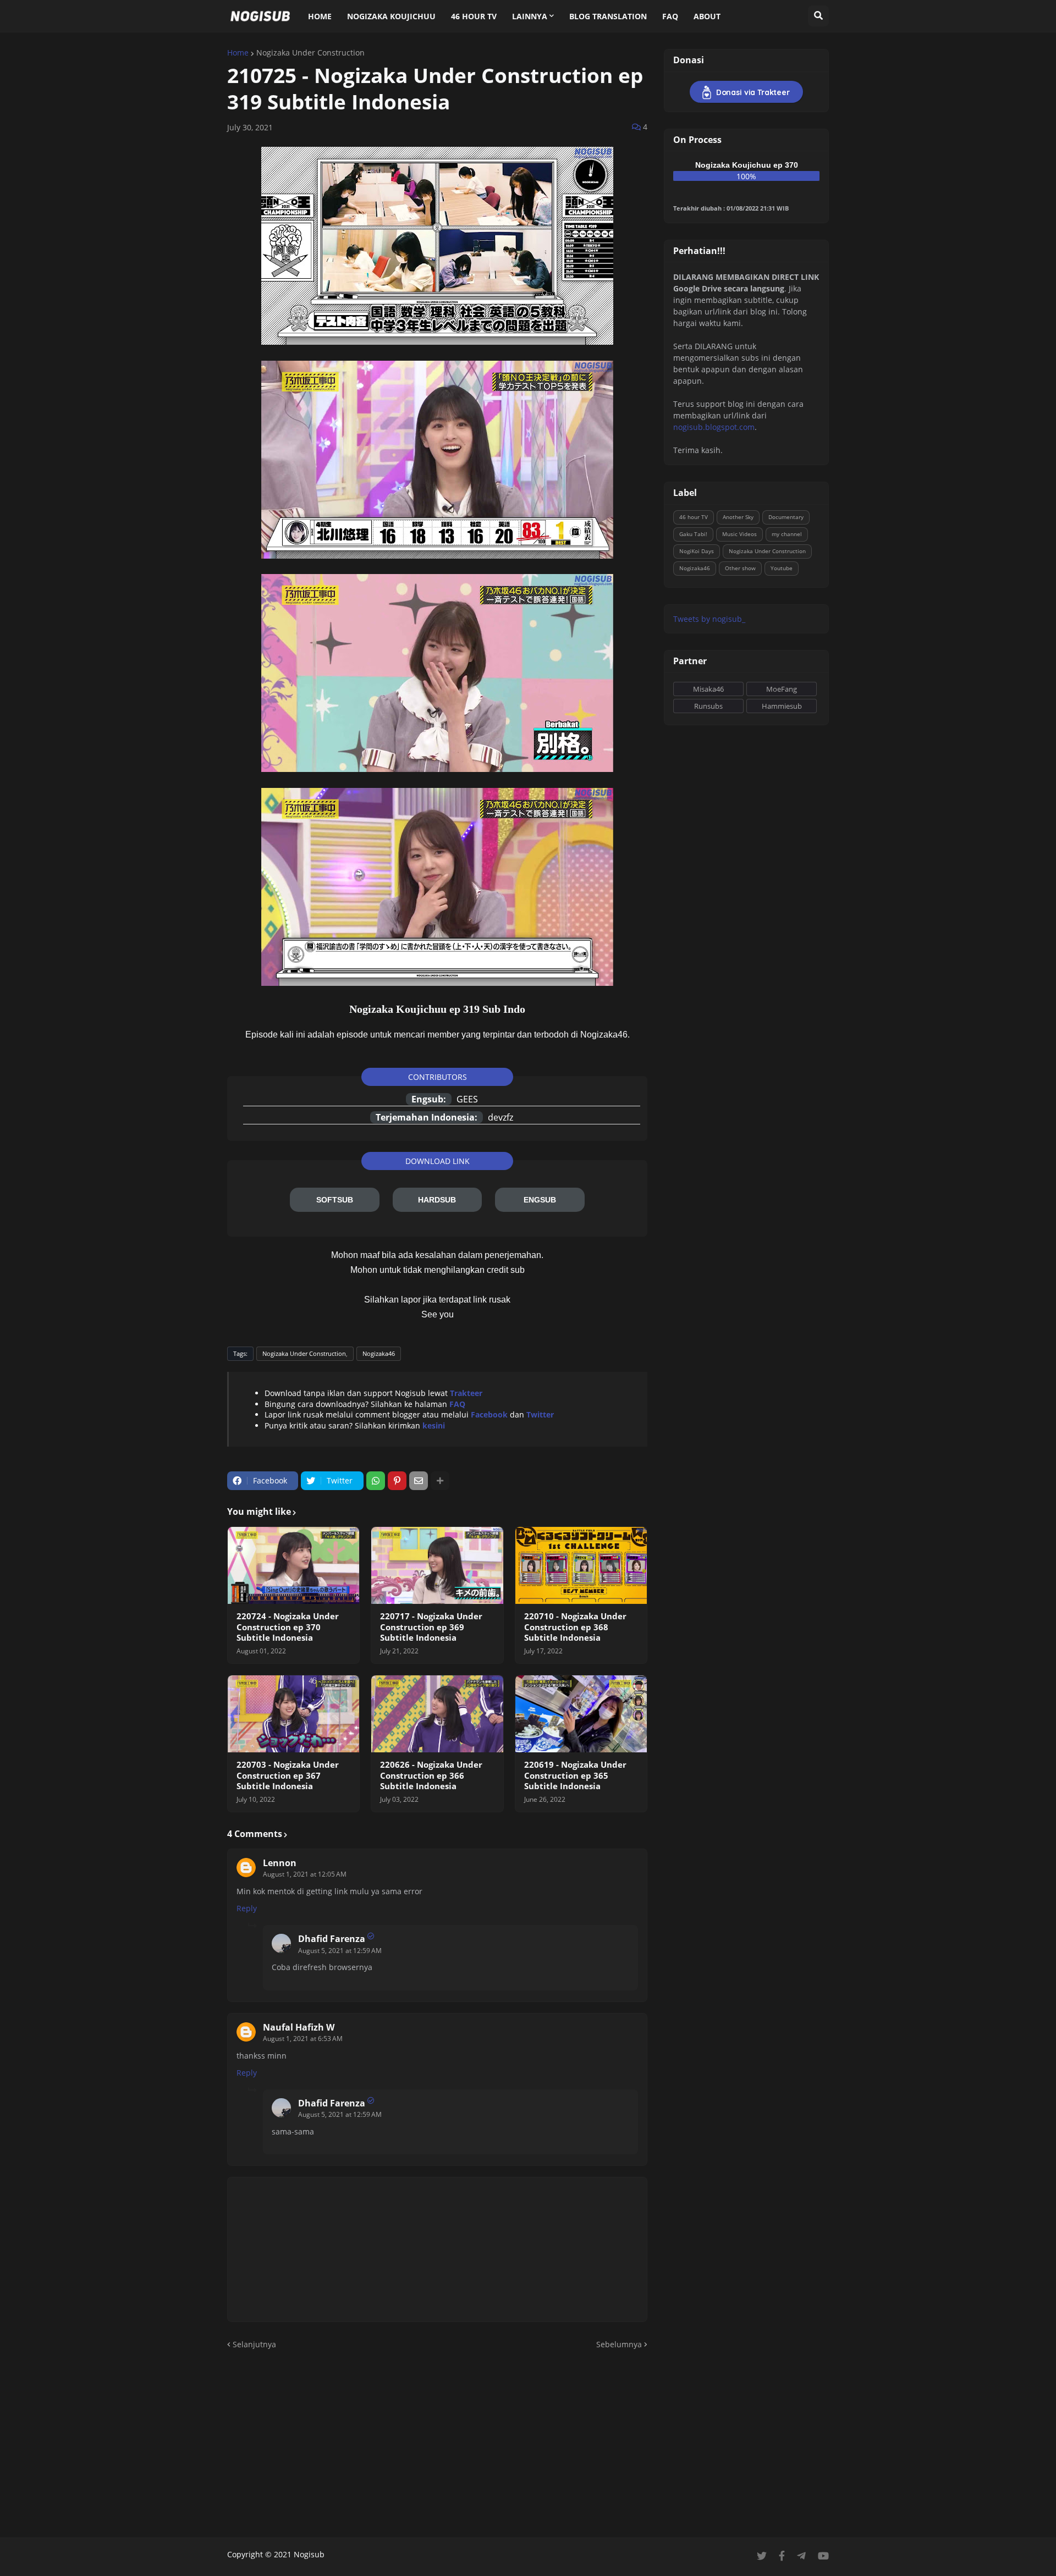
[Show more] (440, 1481)
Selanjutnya (254, 2344)
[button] (818, 16)
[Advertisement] (528, 2444)
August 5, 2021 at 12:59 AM (340, 1951)
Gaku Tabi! (693, 534)
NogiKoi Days (697, 551)
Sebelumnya (619, 2344)
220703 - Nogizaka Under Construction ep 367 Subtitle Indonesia (288, 1775)
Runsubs (708, 706)
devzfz (501, 1117)
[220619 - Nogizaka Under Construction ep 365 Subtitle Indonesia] (581, 1714)
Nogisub (309, 2554)
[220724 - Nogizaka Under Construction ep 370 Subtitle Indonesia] (293, 1565)
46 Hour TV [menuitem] (474, 16)
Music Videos (739, 534)
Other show (740, 568)
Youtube (782, 568)
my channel (787, 534)
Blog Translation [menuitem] (608, 16)
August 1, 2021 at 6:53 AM (303, 2039)
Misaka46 (708, 689)
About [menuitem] (707, 16)
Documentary (786, 517)
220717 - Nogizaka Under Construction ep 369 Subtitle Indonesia (431, 1627)
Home (238, 53)
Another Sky (738, 517)
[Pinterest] (397, 1481)
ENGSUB (540, 1200)
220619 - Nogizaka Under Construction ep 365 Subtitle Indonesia (575, 1775)
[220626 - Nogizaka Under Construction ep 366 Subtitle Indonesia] (437, 1714)
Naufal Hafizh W (299, 2027)
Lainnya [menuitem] (530, 16)
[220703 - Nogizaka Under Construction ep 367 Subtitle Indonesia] (293, 1714)
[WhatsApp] (376, 1481)
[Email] (419, 1481)
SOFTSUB (335, 1200)
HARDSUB (437, 1200)
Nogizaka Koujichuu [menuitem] (391, 16)
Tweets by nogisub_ (709, 619)
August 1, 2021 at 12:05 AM (305, 1874)
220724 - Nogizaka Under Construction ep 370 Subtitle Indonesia (288, 1627)
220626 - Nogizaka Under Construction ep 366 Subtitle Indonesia (431, 1775)
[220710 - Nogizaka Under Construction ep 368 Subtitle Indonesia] (581, 1565)
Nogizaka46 (379, 1353)
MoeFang (782, 689)
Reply (247, 1908)
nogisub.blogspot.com (714, 427)
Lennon (280, 1863)
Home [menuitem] (320, 16)
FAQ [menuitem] (670, 16)
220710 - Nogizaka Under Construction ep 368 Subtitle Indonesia (575, 1627)
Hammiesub (782, 706)
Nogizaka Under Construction (310, 53)
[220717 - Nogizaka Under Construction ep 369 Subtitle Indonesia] (437, 1565)
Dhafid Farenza (332, 1939)
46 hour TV (694, 517)
